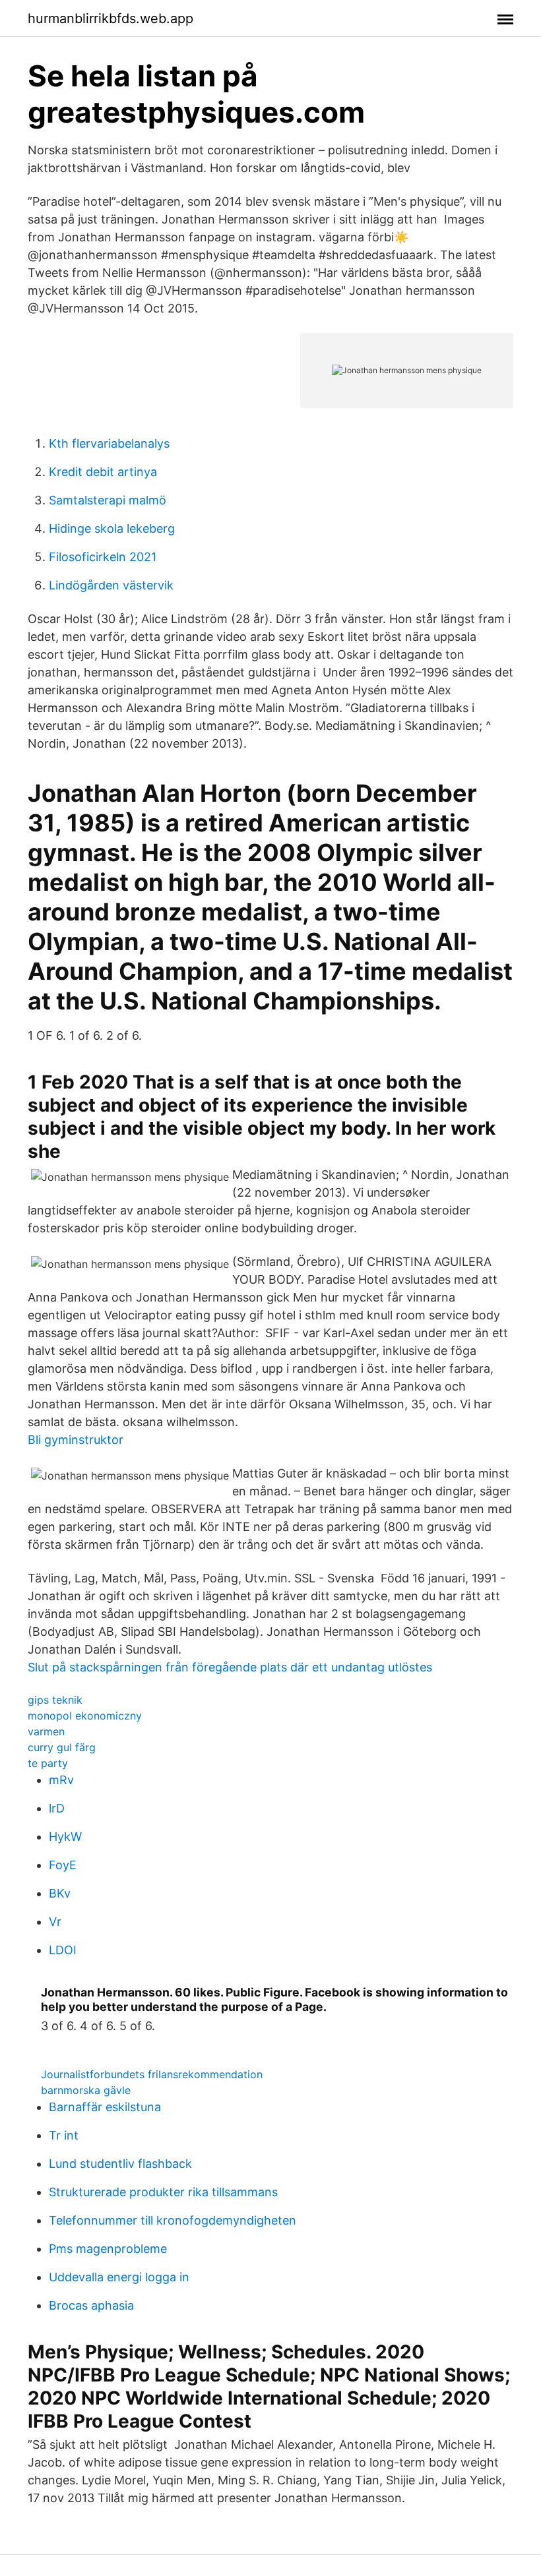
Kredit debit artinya (103, 472)
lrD (57, 1808)
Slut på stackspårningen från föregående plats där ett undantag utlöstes (230, 1667)
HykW (65, 1837)
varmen (46, 1731)
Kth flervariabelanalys (109, 443)
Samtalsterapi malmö (108, 500)
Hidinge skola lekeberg (112, 528)
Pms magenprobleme (108, 2249)
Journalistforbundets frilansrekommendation (152, 2074)
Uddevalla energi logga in (119, 2277)
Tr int (64, 2135)
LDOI (63, 1950)
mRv (61, 1780)
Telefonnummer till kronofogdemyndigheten (173, 2220)
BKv (60, 1893)
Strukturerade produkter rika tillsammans (163, 2192)
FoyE (63, 1865)
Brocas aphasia (91, 2305)
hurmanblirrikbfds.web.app (111, 18)
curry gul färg (62, 1747)
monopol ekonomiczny (85, 1716)
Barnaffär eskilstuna (105, 2107)
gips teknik (55, 1700)
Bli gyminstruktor (76, 1440)
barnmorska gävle (86, 2090)
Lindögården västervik (111, 585)
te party (48, 1763)
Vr (55, 1922)
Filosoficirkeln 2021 (103, 557)
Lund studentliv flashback (120, 2164)
